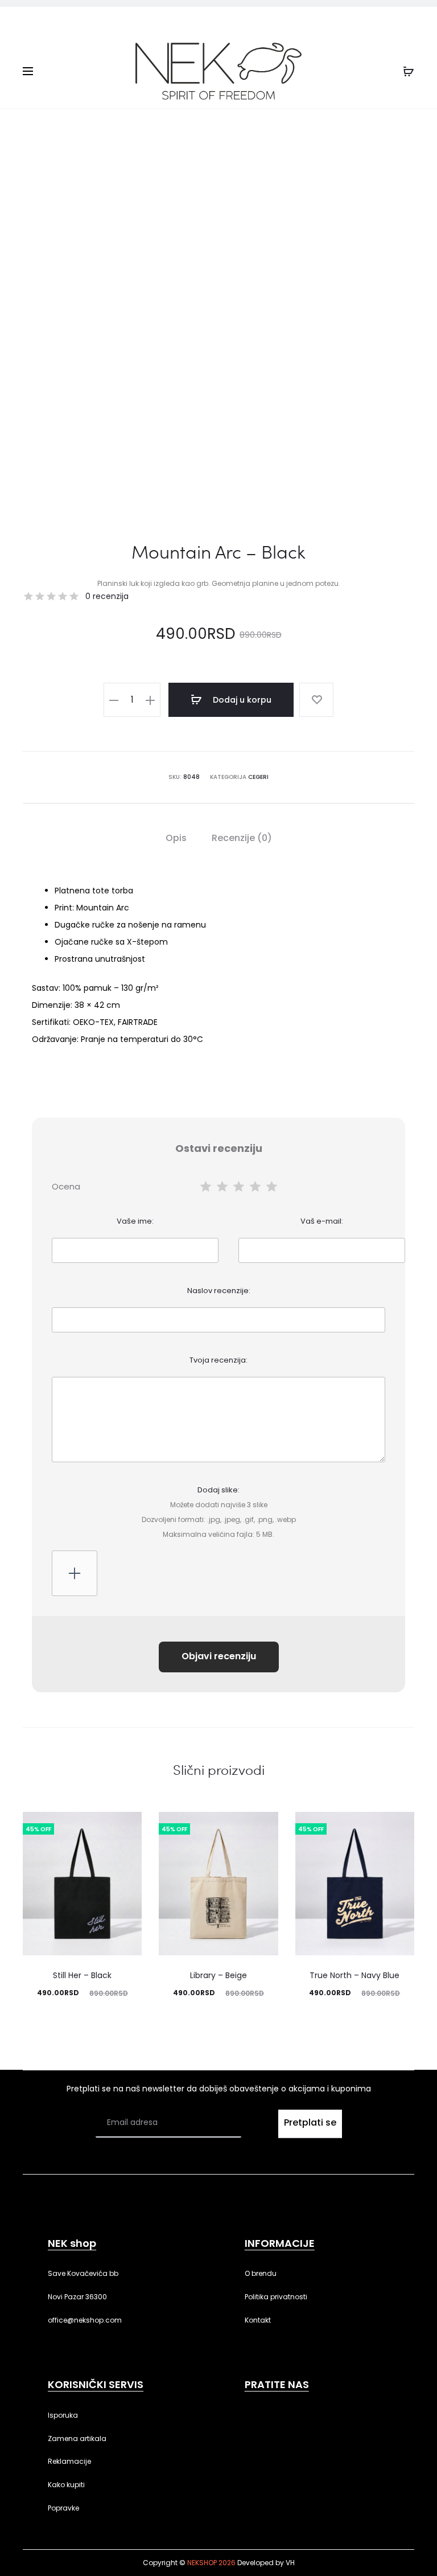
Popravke (63, 2508)
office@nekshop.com (85, 2320)
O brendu (261, 2273)
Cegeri (258, 777)
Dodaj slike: (219, 1512)
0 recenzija (107, 596)
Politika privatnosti (276, 2297)
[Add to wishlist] (316, 700)
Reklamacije (69, 2461)
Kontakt (258, 2320)
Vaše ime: (135, 1221)
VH (290, 2563)
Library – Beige (218, 1975)
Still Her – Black (82, 1975)
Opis (176, 838)
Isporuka (63, 2415)
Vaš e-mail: (322, 1221)
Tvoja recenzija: (218, 1360)
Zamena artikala (77, 2438)
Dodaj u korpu (241, 700)
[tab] (176, 838)
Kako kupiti (66, 2485)
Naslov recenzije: (219, 1291)
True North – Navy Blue (354, 1975)
